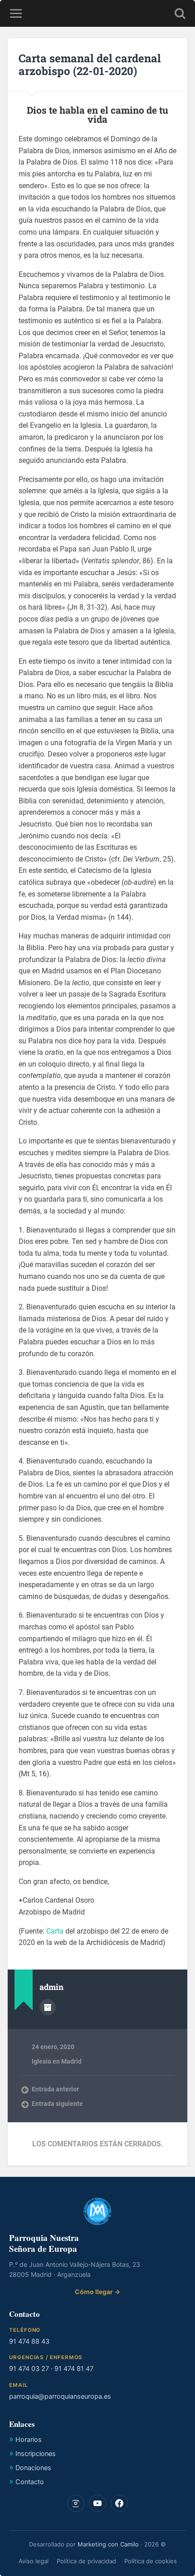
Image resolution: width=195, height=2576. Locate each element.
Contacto (30, 2482)
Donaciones (33, 2468)
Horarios (29, 2440)
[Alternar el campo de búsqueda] (180, 13)
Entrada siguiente (57, 2104)
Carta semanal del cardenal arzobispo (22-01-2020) (90, 65)
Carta (55, 1931)
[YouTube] (97, 2503)
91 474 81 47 (74, 2369)
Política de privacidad (86, 2561)
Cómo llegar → (97, 2292)
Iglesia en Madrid (57, 2061)
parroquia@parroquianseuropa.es (60, 2396)
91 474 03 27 (29, 2369)
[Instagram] (76, 2503)
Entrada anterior (55, 2089)
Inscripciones (36, 2454)
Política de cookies (151, 2561)
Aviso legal (34, 2561)
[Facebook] (119, 2503)
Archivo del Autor (48, 2007)
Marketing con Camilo (108, 2544)
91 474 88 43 (29, 2341)
